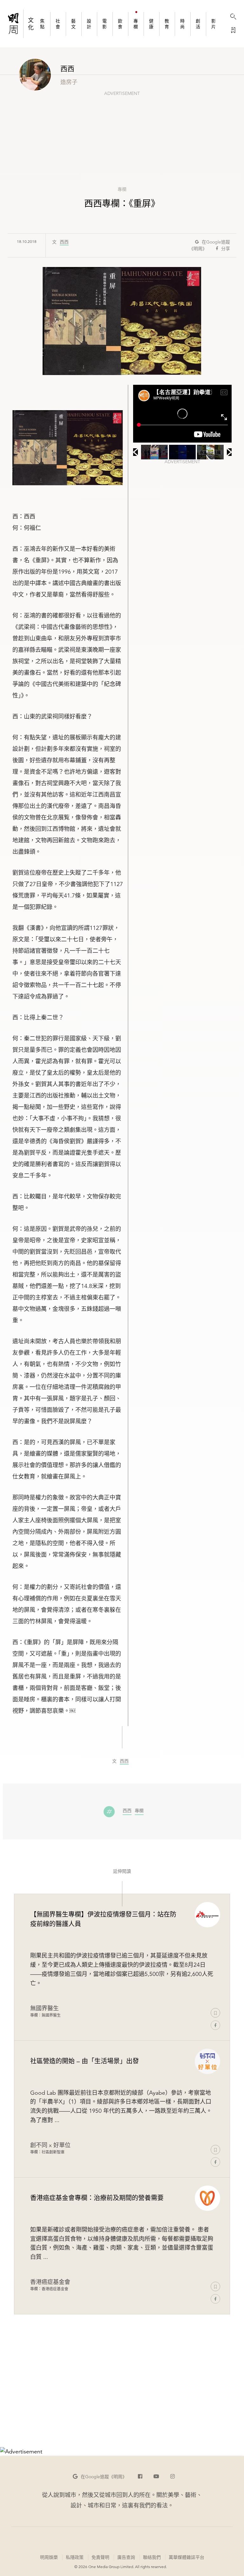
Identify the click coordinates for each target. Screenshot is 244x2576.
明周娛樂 (49, 2557)
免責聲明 (100, 2557)
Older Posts (122, 2402)
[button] (100, 2477)
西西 (64, 242)
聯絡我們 (152, 2557)
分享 (226, 249)
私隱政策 (75, 2557)
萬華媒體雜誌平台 (186, 2557)
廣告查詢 (126, 2557)
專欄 (122, 189)
